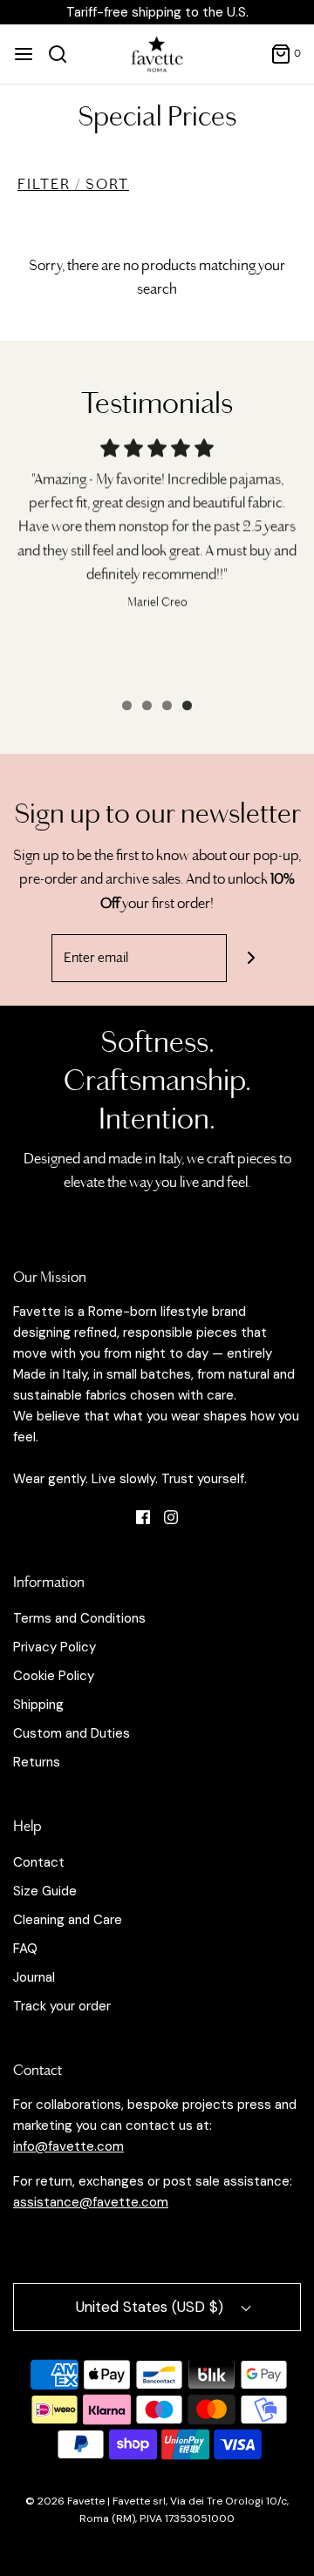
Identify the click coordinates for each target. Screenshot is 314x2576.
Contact (39, 1862)
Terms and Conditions (79, 1618)
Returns (37, 1762)
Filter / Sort (73, 184)
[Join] (251, 958)
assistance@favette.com (91, 2202)
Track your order (62, 2006)
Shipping (38, 1705)
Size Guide (45, 1891)
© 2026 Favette (66, 2501)
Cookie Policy (54, 1676)
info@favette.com (68, 2146)
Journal (34, 1977)
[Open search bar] (64, 54)
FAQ (25, 1949)
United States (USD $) (152, 2307)
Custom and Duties (72, 1733)
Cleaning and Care (68, 1920)
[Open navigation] (24, 54)
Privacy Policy (55, 1647)
